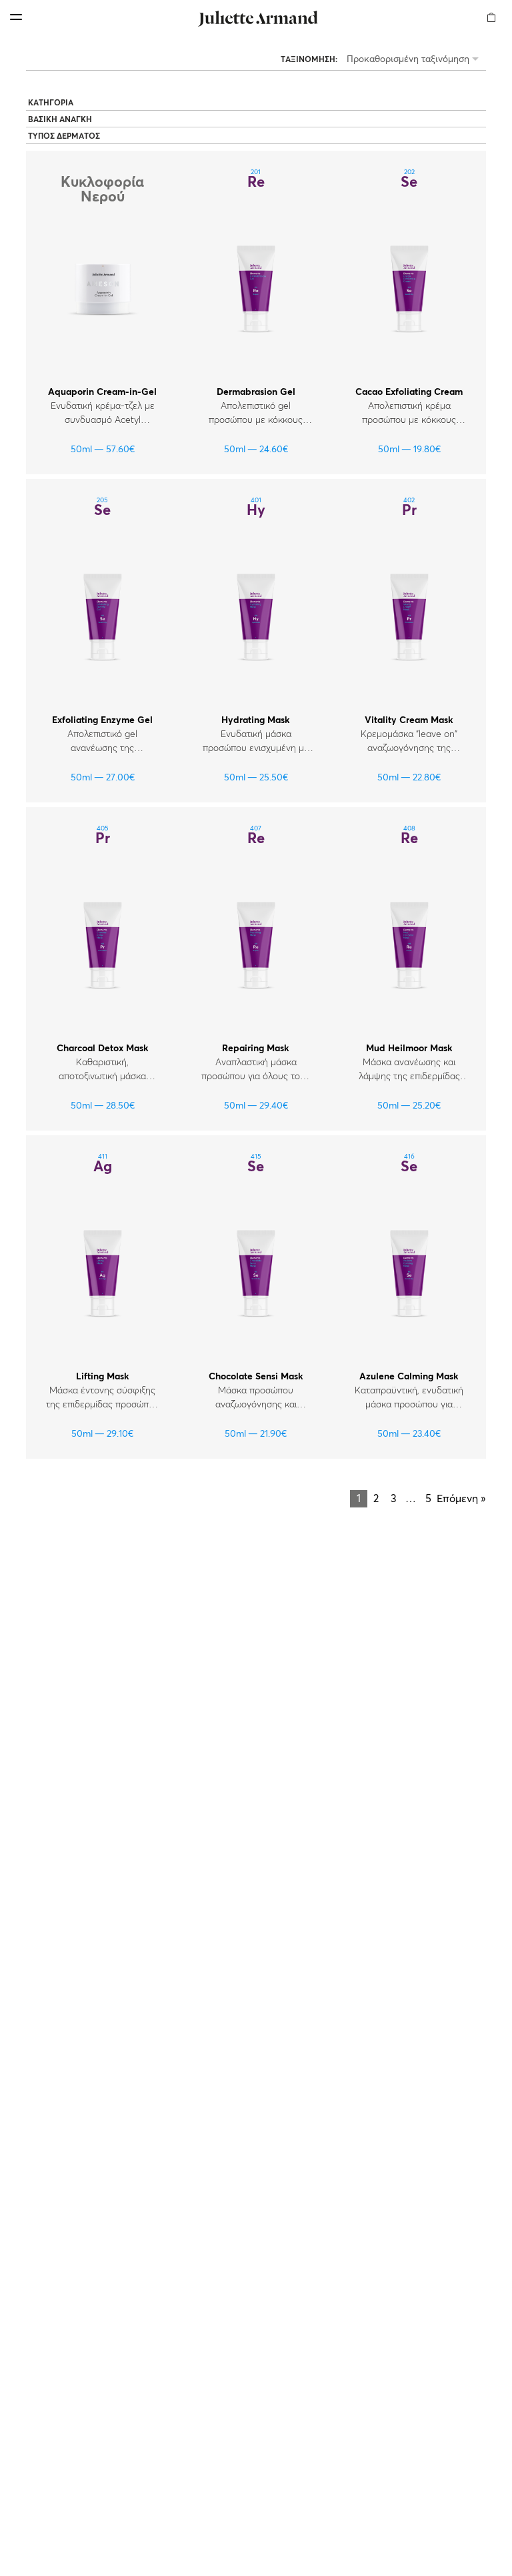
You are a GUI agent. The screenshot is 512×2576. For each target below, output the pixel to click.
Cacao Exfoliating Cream (409, 392)
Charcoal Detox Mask (103, 1049)
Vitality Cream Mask (409, 720)
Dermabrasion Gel (256, 392)
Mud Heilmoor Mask (409, 1049)
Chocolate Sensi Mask (256, 1377)
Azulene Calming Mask (409, 1377)
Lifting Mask (103, 1377)
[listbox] (415, 60)
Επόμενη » (461, 1499)
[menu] (16, 17)
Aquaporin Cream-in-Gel (102, 392)
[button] (492, 9)
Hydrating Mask (256, 720)
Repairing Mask (256, 1049)
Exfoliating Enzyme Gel (102, 720)
